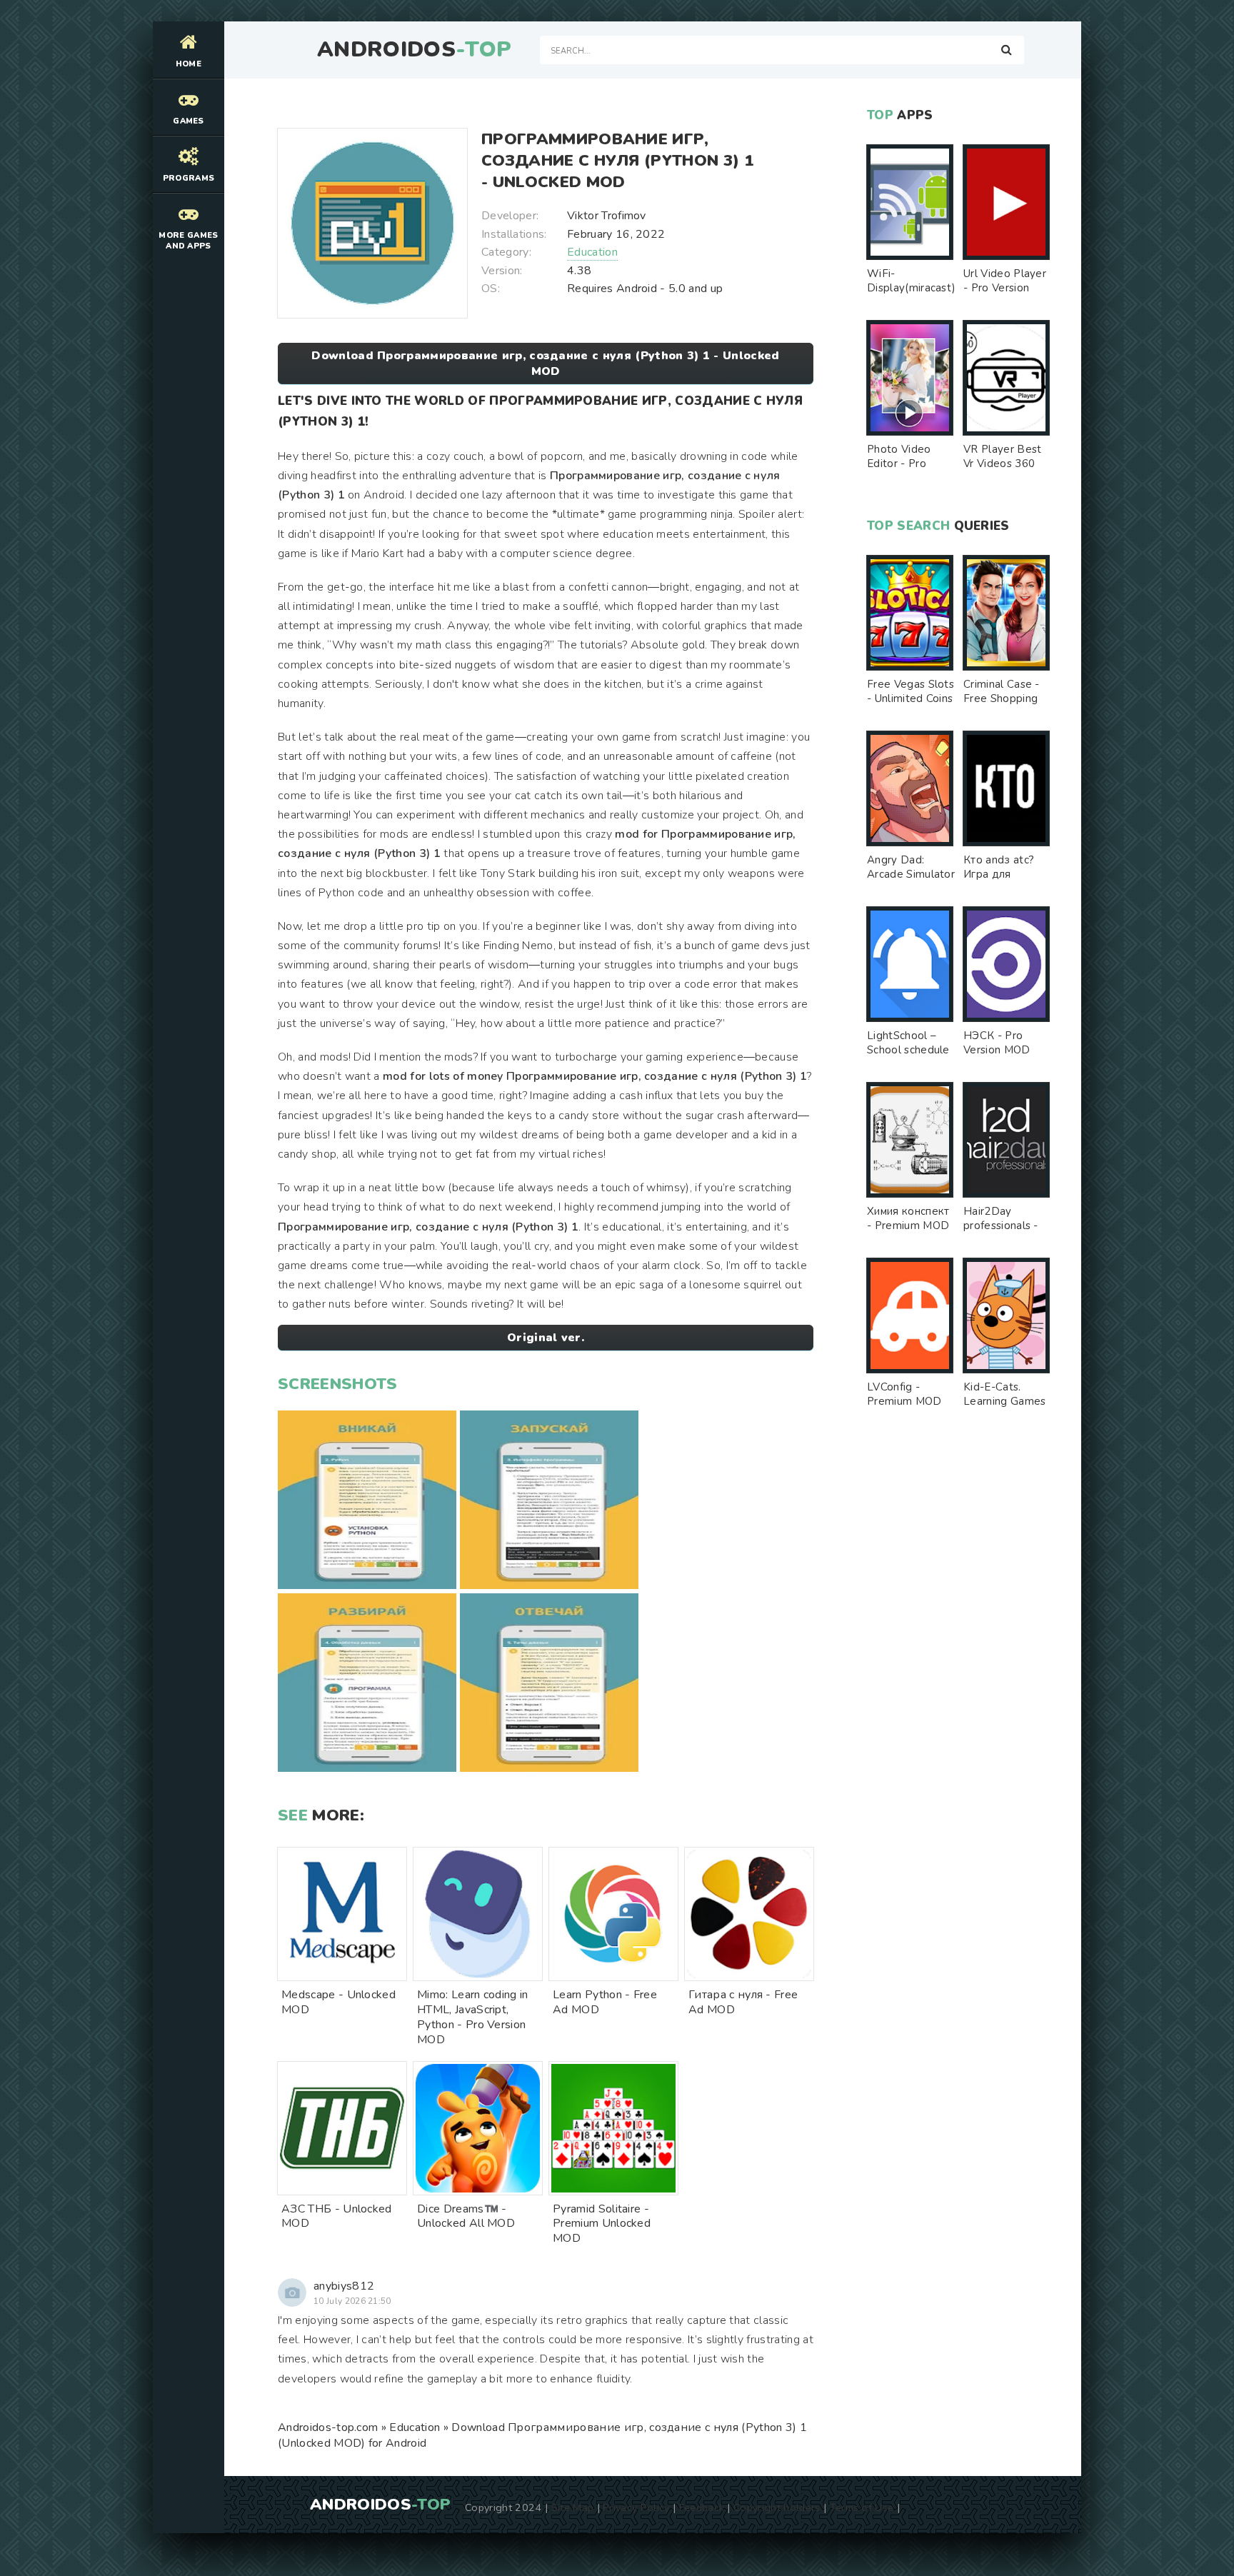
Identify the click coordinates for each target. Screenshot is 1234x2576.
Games (189, 121)
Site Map (573, 2507)
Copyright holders (777, 2507)
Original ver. (546, 1338)
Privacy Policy (636, 2507)
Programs (189, 178)
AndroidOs (414, 50)
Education (592, 252)
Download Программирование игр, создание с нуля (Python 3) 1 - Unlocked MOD (545, 364)
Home (189, 64)
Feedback (702, 2507)
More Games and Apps (188, 241)
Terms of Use (862, 2507)
